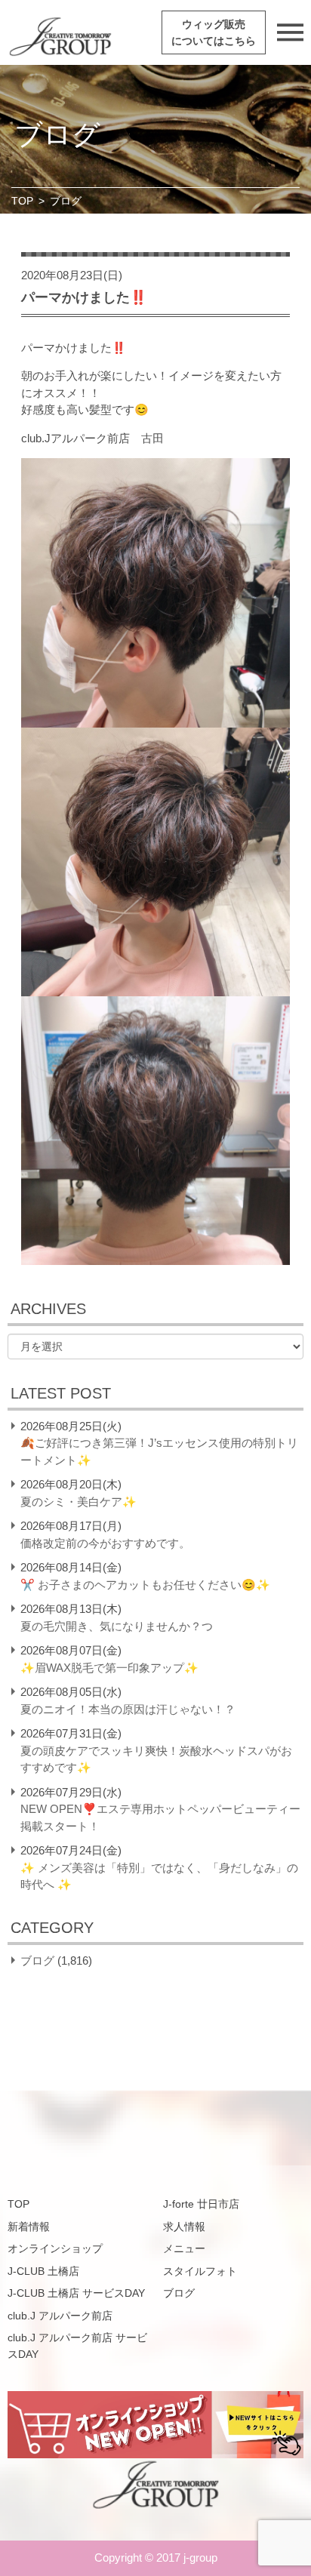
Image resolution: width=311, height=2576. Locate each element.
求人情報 (184, 2227)
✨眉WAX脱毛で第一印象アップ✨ (109, 1668)
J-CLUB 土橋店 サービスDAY (76, 2293)
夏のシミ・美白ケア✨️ (79, 1502)
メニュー (184, 2248)
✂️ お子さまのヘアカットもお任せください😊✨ (145, 1585)
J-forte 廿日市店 (201, 2204)
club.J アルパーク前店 (60, 2316)
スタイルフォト (200, 2271)
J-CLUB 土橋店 (43, 2271)
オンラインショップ (55, 2248)
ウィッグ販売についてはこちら (214, 32)
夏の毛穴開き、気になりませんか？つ (117, 1626)
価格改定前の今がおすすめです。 (105, 1543)
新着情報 (29, 2227)
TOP (22, 201)
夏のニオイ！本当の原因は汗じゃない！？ (128, 1709)
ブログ (37, 1960)
